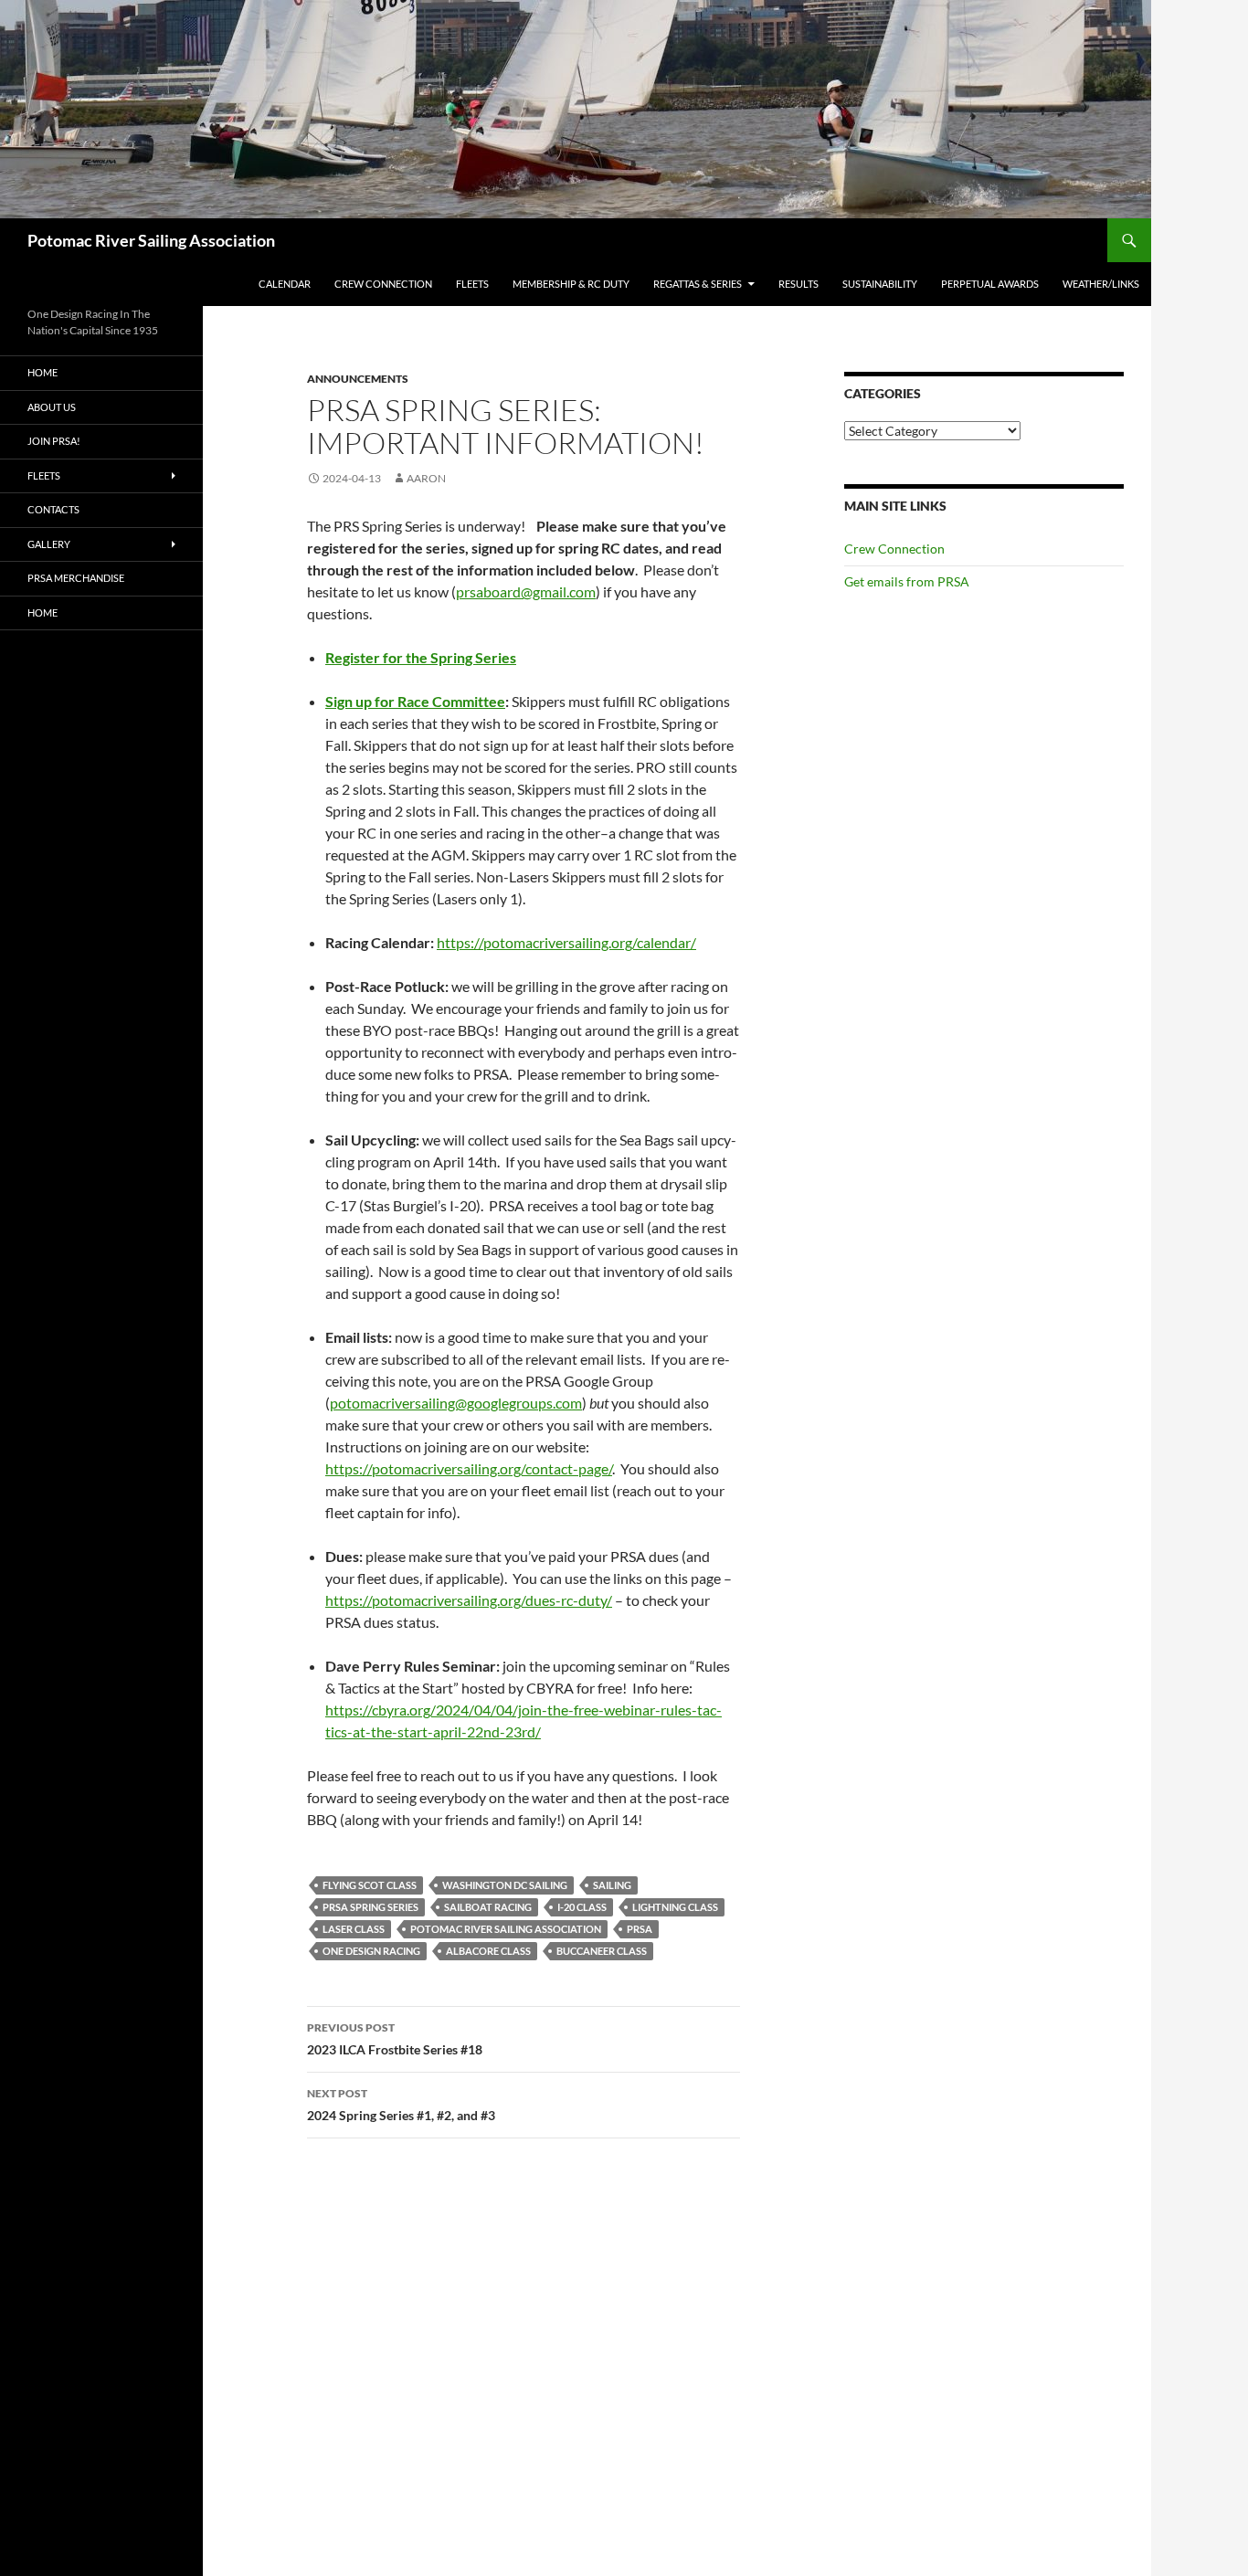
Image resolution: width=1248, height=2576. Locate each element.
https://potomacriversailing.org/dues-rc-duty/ (469, 1600)
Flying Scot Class (370, 1885)
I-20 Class (582, 1907)
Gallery (49, 544)
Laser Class (354, 1929)
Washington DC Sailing (505, 1885)
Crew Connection (383, 284)
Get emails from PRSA (907, 581)
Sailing (612, 1885)
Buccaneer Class (602, 1951)
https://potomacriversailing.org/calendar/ (566, 942)
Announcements (358, 379)
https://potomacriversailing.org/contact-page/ (469, 1468)
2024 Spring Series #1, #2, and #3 (401, 2105)
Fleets (472, 284)
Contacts (53, 509)
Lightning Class (675, 1907)
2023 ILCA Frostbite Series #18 (395, 2039)
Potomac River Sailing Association (151, 240)
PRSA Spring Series (370, 1907)
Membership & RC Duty (571, 284)
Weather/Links (1101, 284)
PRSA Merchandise (76, 578)
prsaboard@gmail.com (526, 591)
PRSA (640, 1929)
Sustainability (880, 284)
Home (42, 372)
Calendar (285, 284)
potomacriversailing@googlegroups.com (456, 1403)
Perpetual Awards (990, 284)
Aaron (426, 478)
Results (799, 284)
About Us (52, 407)
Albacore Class (488, 1951)
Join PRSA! (54, 441)
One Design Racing (371, 1951)
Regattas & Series (698, 284)
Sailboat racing (488, 1907)
